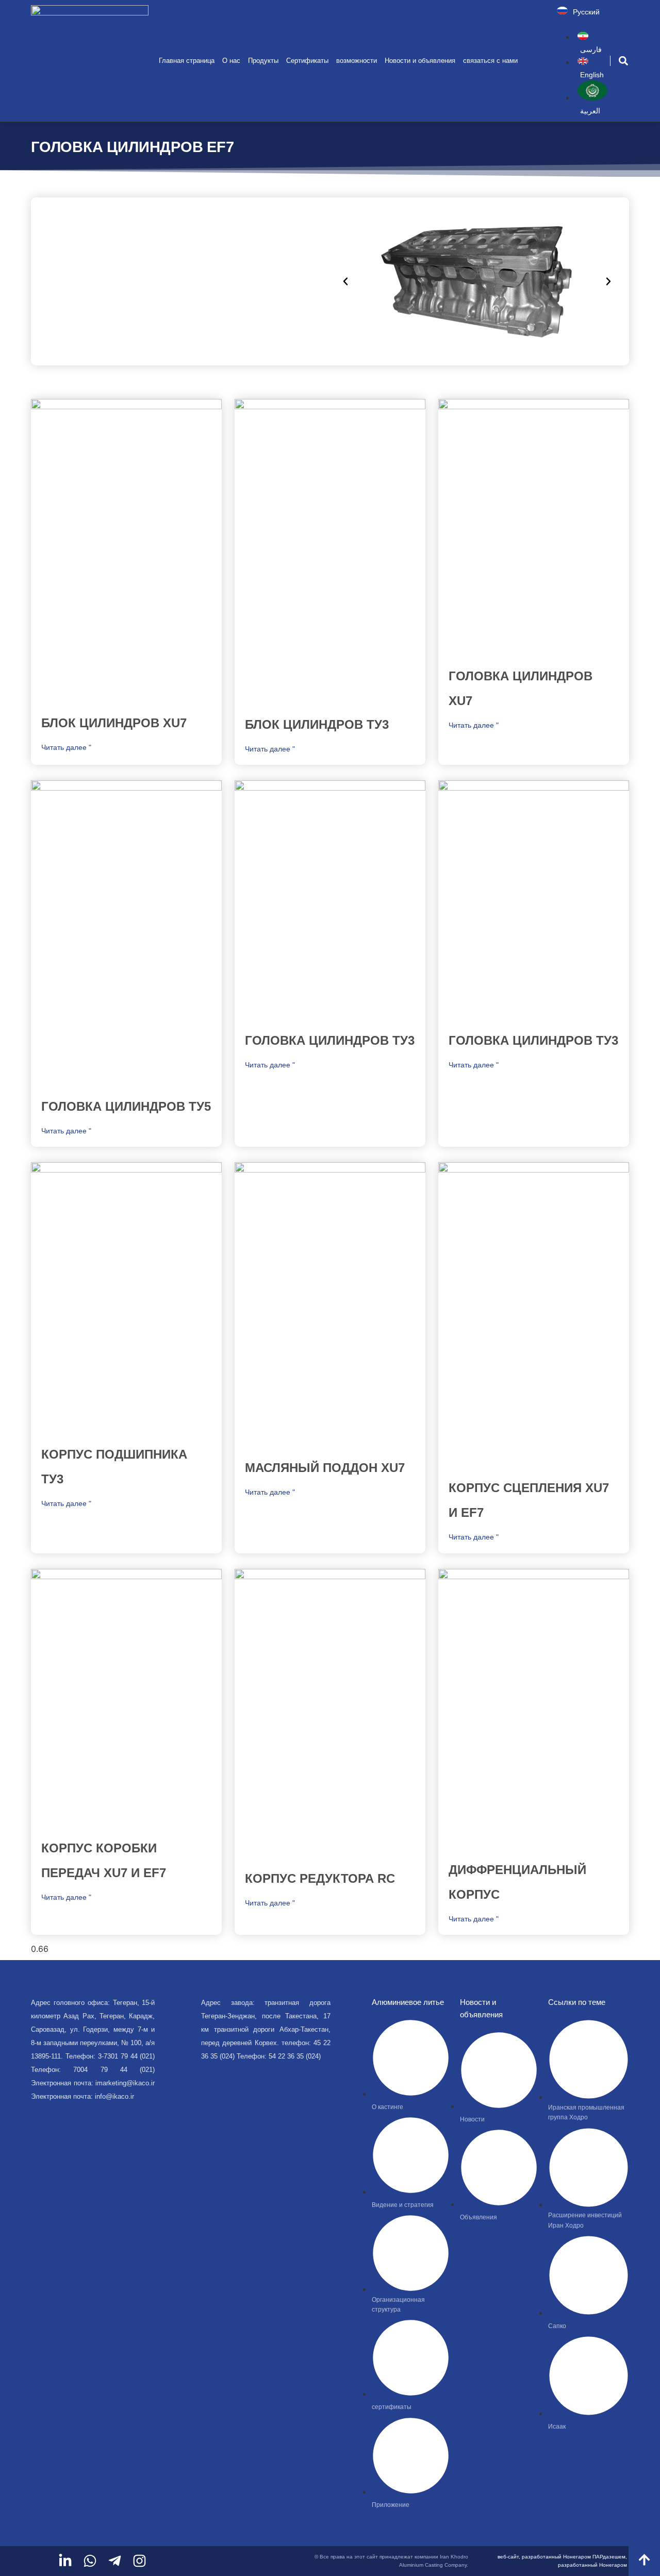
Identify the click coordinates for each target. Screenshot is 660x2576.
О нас (231, 61)
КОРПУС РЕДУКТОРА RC (320, 1878)
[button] (624, 61)
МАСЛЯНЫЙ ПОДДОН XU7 (325, 1468)
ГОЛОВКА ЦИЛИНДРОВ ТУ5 (126, 1106)
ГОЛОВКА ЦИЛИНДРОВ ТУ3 (330, 1040)
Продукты (263, 61)
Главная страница (187, 61)
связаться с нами (490, 61)
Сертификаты (307, 61)
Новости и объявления (420, 61)
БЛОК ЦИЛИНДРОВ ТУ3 (317, 724)
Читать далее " (66, 747)
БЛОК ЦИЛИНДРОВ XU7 (114, 723)
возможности (357, 61)
